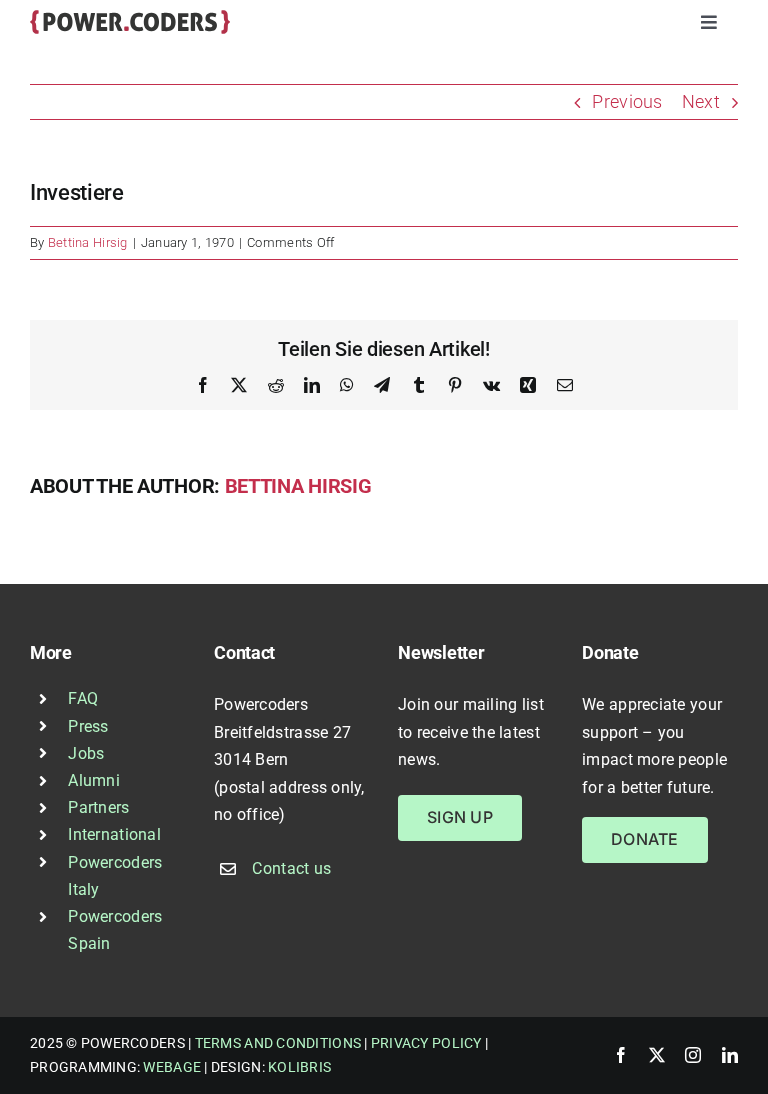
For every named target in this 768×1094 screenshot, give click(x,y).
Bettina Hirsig (88, 242)
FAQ (83, 698)
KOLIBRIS (299, 1067)
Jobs (86, 753)
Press (88, 726)
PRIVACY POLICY (426, 1043)
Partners (98, 807)
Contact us (291, 868)
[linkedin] (730, 1055)
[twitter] (657, 1055)
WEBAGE (172, 1067)
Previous (627, 101)
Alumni (94, 780)
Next (701, 101)
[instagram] (693, 1055)
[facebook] (621, 1055)
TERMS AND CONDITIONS (278, 1043)
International (114, 834)
